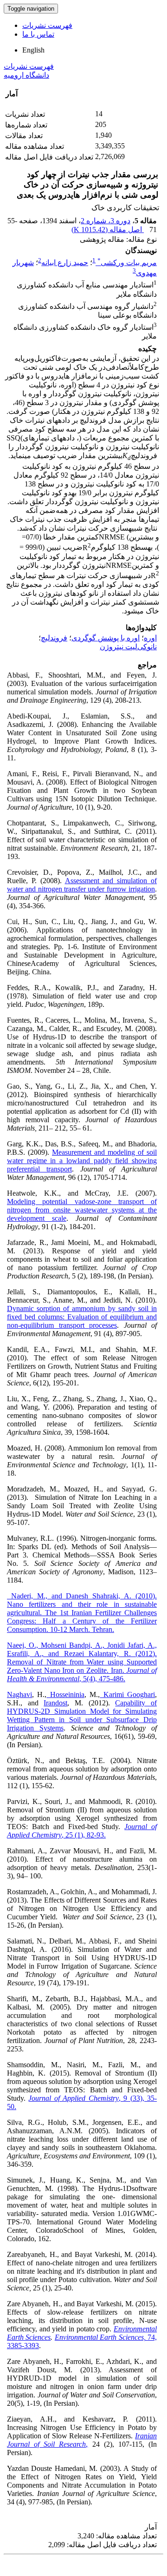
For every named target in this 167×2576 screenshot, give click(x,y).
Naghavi (19, 1694)
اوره (150, 638)
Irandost (55, 1703)
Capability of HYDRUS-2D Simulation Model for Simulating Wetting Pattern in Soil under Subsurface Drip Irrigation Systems (82, 1715)
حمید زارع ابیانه (65, 263)
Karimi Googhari (127, 1694)
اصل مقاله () (108, 230)
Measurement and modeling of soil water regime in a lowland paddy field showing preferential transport (82, 1161)
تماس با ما (38, 34)
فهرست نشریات (47, 25)
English (33, 50)
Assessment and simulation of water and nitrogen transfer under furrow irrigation (82, 885)
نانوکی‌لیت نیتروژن (128, 647)
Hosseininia (65, 1694)
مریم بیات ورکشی (127, 263)
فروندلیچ (54, 638)
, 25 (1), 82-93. (82, 1831)
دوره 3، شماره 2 (106, 221)
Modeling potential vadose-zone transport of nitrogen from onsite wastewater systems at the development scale (82, 1210)
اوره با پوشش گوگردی (106, 638)
